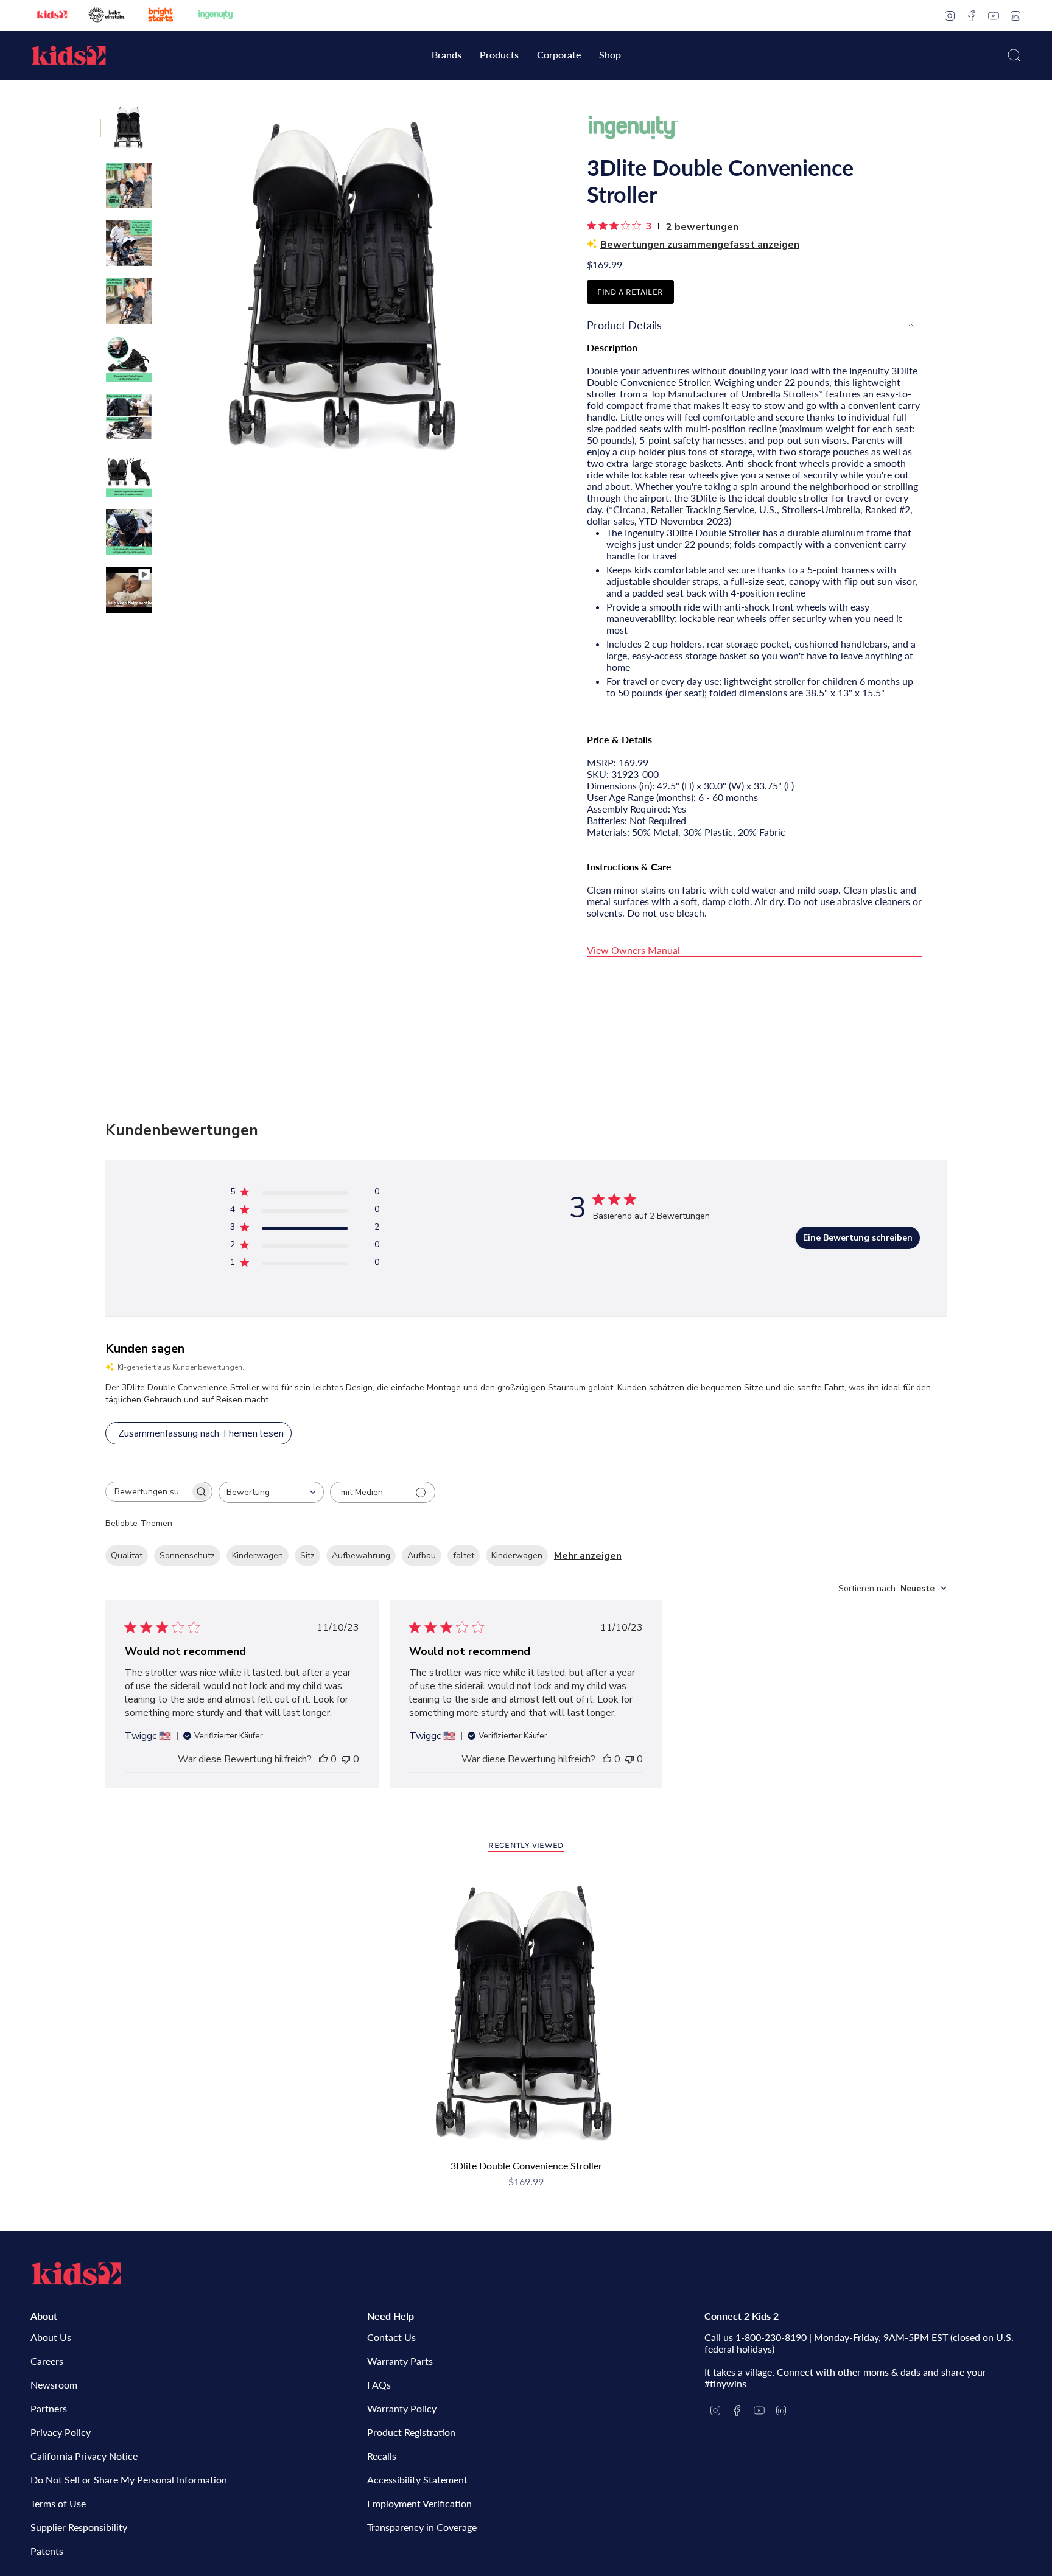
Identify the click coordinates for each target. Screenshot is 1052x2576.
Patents (47, 2551)
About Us (51, 2337)
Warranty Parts (400, 2361)
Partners (49, 2408)
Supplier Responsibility (79, 2527)
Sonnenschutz (187, 1556)
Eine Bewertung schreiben (858, 1238)
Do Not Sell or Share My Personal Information (129, 2480)
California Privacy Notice (84, 2456)
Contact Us (391, 2337)
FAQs (379, 2385)
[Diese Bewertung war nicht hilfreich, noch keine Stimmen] (346, 1759)
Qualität (127, 1556)
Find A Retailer (630, 292)
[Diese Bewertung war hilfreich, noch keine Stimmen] (323, 1759)
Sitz (307, 1556)
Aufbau (422, 1556)
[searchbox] (148, 1492)
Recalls (382, 2456)
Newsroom (54, 2385)
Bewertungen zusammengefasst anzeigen (700, 245)
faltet (464, 1556)
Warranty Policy (402, 2408)
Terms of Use (58, 2503)
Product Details (624, 325)
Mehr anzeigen (588, 1556)
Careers (47, 2361)
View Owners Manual (633, 950)
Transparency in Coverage (422, 2527)
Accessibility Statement (417, 2480)
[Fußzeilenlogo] (76, 2273)
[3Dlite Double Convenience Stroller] (526, 2013)
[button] (447, 56)
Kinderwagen (258, 1556)
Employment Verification (419, 2503)
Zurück (164, 286)
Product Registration (411, 2432)
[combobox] (271, 1492)
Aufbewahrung (361, 1556)
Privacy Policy (61, 2432)
